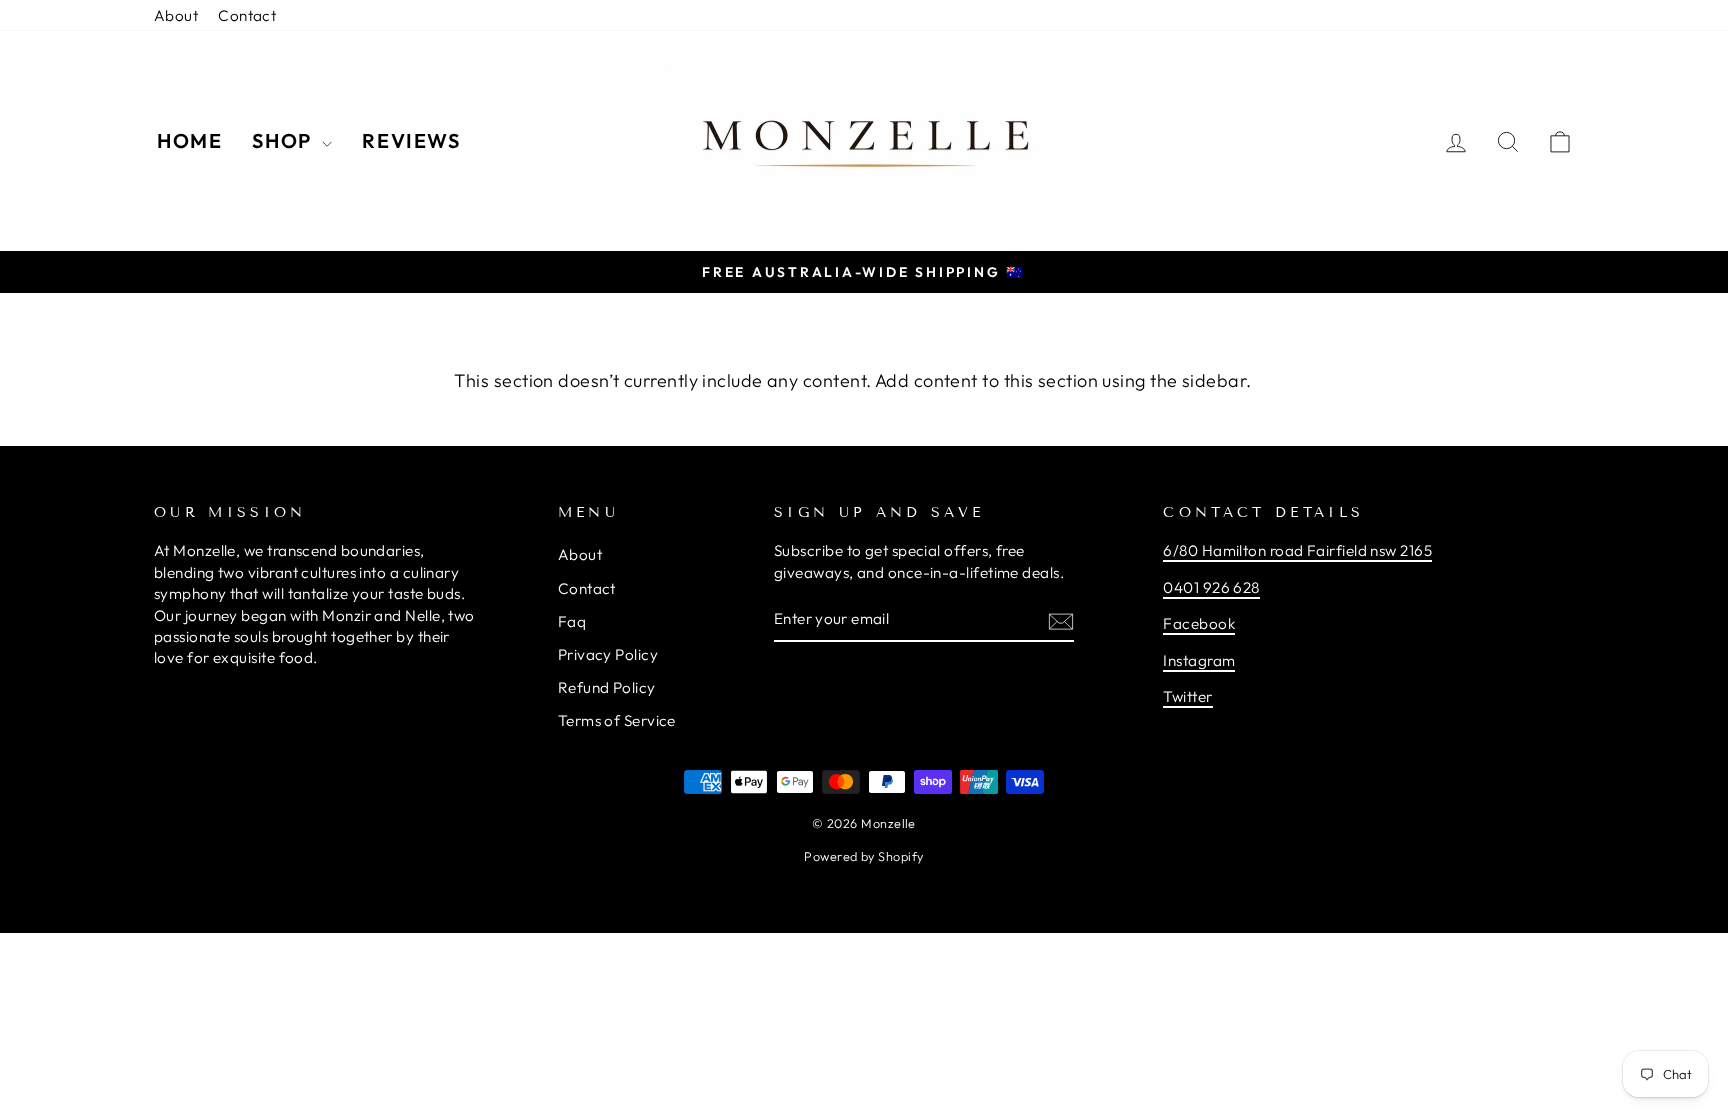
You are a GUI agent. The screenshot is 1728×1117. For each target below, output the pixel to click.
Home (189, 140)
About (176, 15)
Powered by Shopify (863, 856)
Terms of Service (617, 720)
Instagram (1199, 660)
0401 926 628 (1211, 587)
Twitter (1187, 696)
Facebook (1199, 623)
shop (284, 140)
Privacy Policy (608, 654)
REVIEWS (411, 140)
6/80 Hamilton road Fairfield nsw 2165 (1297, 550)
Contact (247, 15)
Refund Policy (607, 687)
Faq (572, 621)
